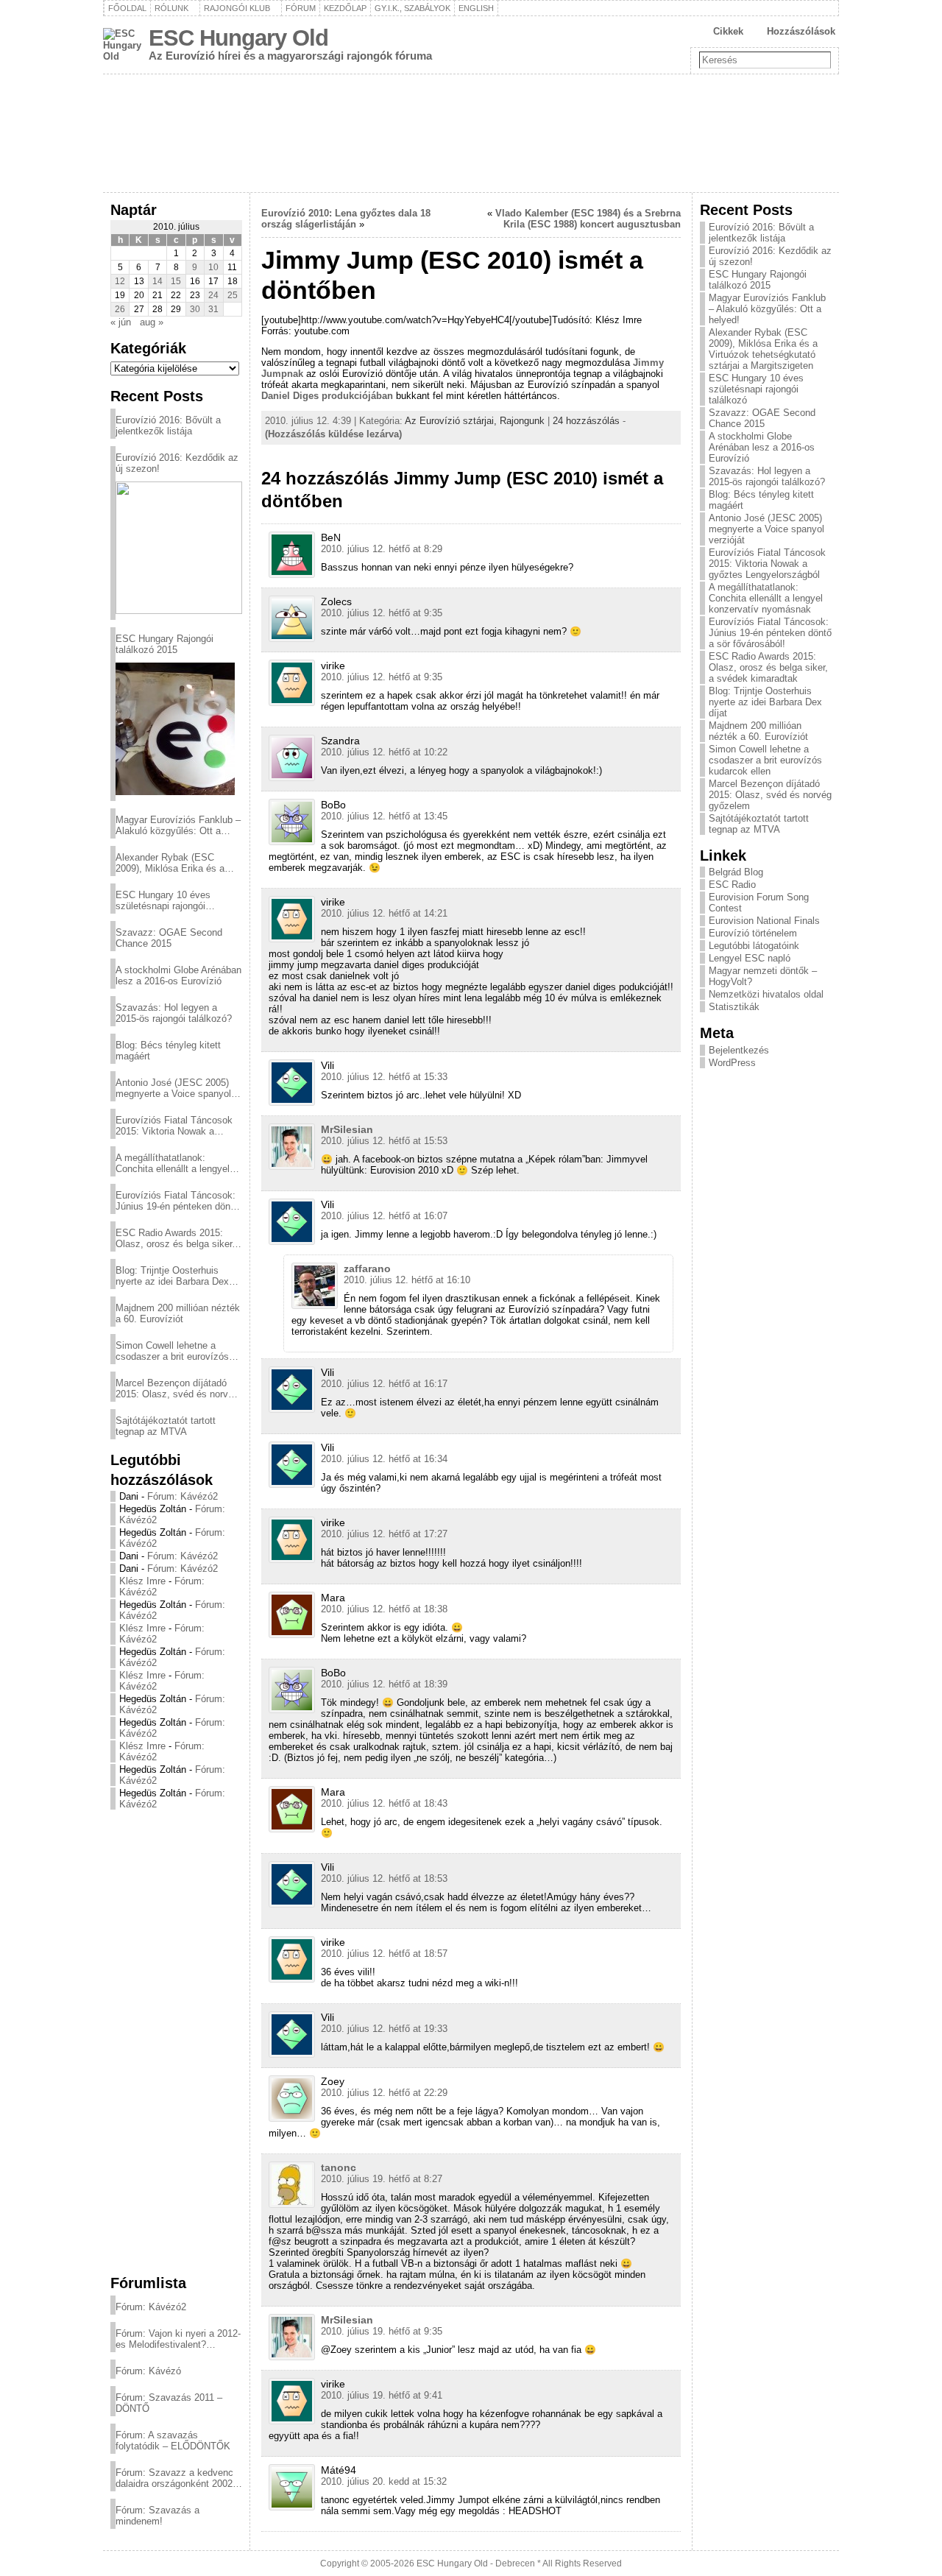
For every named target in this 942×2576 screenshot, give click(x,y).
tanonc (339, 2167)
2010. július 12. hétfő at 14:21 (384, 913)
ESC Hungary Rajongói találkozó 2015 (164, 644)
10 (213, 267)
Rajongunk (522, 421)
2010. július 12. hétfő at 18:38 (384, 1609)
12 (120, 281)
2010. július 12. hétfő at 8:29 (382, 549)
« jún (121, 322)
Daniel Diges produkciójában (327, 396)
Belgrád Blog (736, 872)
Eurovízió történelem (753, 933)
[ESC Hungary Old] (471, 133)
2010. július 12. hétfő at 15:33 (384, 1077)
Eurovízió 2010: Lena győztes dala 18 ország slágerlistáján (346, 219)
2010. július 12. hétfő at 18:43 (384, 1803)
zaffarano (367, 1268)
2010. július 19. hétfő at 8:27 (382, 2179)
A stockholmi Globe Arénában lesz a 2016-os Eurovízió (178, 975)
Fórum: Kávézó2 (183, 1496)
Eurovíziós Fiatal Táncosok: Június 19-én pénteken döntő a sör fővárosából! (177, 1201)
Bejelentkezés (739, 1050)
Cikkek (728, 31)
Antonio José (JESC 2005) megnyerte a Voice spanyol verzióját (173, 1088)
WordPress (732, 1063)
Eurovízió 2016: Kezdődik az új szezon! (177, 463)
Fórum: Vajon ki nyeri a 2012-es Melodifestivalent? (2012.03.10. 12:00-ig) (178, 2339)
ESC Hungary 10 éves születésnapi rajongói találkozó (163, 900)
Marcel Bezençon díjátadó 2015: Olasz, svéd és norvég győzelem (177, 1388)
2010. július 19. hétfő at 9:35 (382, 2331)
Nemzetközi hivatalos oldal (766, 994)
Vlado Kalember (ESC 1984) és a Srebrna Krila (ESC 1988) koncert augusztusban (588, 219)
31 (213, 309)
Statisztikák (734, 1007)
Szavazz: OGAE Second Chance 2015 (169, 938)
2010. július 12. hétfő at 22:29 (384, 2093)
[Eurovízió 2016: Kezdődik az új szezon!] (179, 548)
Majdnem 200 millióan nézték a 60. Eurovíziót (178, 1313)
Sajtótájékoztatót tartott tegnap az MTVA (166, 1426)
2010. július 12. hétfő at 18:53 (384, 1878)
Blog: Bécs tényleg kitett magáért (168, 1051)
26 (120, 309)
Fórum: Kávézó (148, 2371)
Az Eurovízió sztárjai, (452, 421)
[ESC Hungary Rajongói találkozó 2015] (175, 729)
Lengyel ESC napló (750, 958)
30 (195, 309)
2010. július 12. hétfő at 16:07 (384, 1216)
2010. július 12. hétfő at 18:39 (384, 1684)
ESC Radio (732, 885)
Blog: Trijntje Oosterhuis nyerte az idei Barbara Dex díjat (172, 1276)
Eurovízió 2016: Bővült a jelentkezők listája (168, 426)
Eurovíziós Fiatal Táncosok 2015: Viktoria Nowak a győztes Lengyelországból (174, 1126)
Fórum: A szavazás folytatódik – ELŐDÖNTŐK (173, 2441)
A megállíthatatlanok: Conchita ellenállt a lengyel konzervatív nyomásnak (173, 1163)
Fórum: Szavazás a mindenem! (157, 2516)
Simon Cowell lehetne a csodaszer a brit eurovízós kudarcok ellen (172, 1351)
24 (213, 295)
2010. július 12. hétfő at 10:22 (384, 752)
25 (233, 295)
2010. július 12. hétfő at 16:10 (407, 1280)
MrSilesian (347, 1129)
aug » (152, 322)
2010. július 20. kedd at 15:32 (384, 2481)
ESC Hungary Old (238, 38)
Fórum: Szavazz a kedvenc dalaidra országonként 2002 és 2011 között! (174, 2478)
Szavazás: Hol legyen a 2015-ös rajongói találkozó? (174, 1013)
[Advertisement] (176, 2042)
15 (176, 281)
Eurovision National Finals (764, 921)
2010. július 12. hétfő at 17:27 (384, 1534)
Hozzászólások (801, 31)
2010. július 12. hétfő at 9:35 (382, 613)
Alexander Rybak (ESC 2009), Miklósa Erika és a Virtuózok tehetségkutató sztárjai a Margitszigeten (170, 863)
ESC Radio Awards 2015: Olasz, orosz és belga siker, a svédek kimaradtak (175, 1238)
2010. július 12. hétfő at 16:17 (384, 1384)
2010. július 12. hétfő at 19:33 (384, 2029)
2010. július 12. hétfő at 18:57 (384, 1954)
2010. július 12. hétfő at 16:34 (384, 1459)
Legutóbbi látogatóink (754, 946)
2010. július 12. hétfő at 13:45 (384, 816)
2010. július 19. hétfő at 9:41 (382, 2395)
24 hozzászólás (586, 421)
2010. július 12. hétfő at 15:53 (384, 1141)
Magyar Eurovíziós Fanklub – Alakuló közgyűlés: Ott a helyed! (178, 825)
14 (157, 281)
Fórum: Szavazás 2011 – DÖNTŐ (169, 2403)
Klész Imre (142, 1581)
